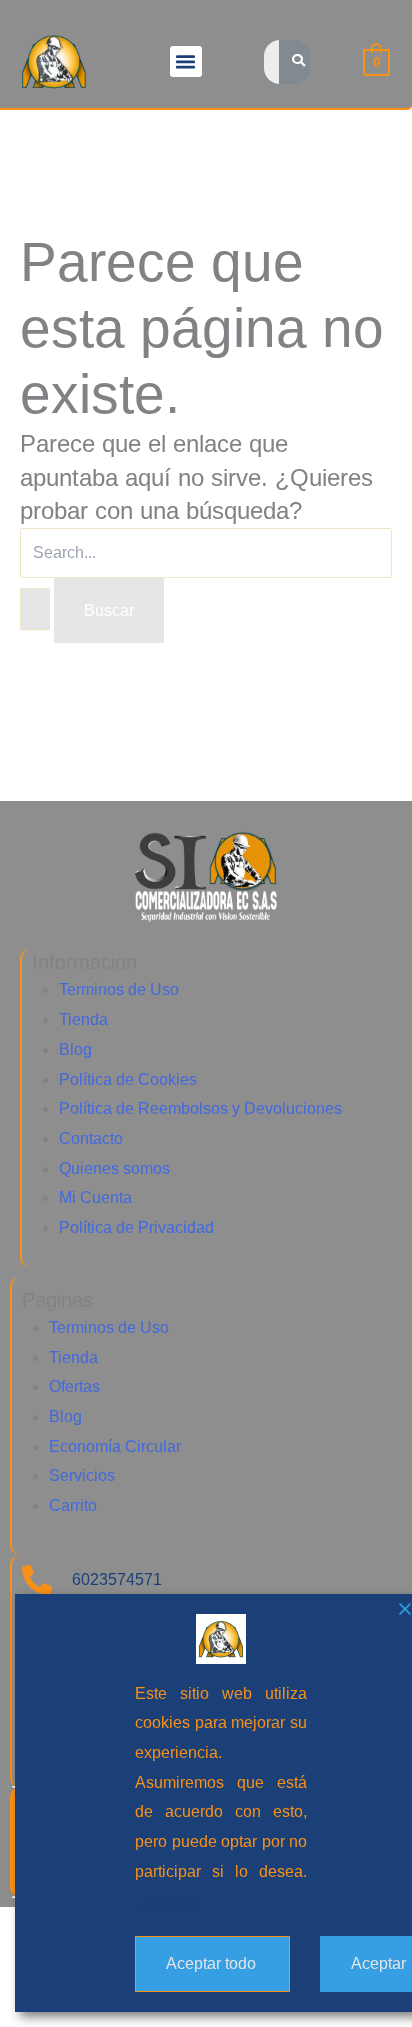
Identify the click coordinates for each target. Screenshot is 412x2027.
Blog (75, 1049)
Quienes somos (114, 1168)
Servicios (82, 1475)
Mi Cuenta (95, 1197)
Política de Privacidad (136, 1227)
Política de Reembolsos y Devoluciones (200, 1108)
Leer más (168, 1901)
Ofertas (74, 1386)
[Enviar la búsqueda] (35, 609)
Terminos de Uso (119, 989)
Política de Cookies (128, 1079)
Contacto (91, 1138)
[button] (186, 62)
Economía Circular (115, 1446)
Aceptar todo (211, 1963)
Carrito (73, 1505)
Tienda (83, 1019)
